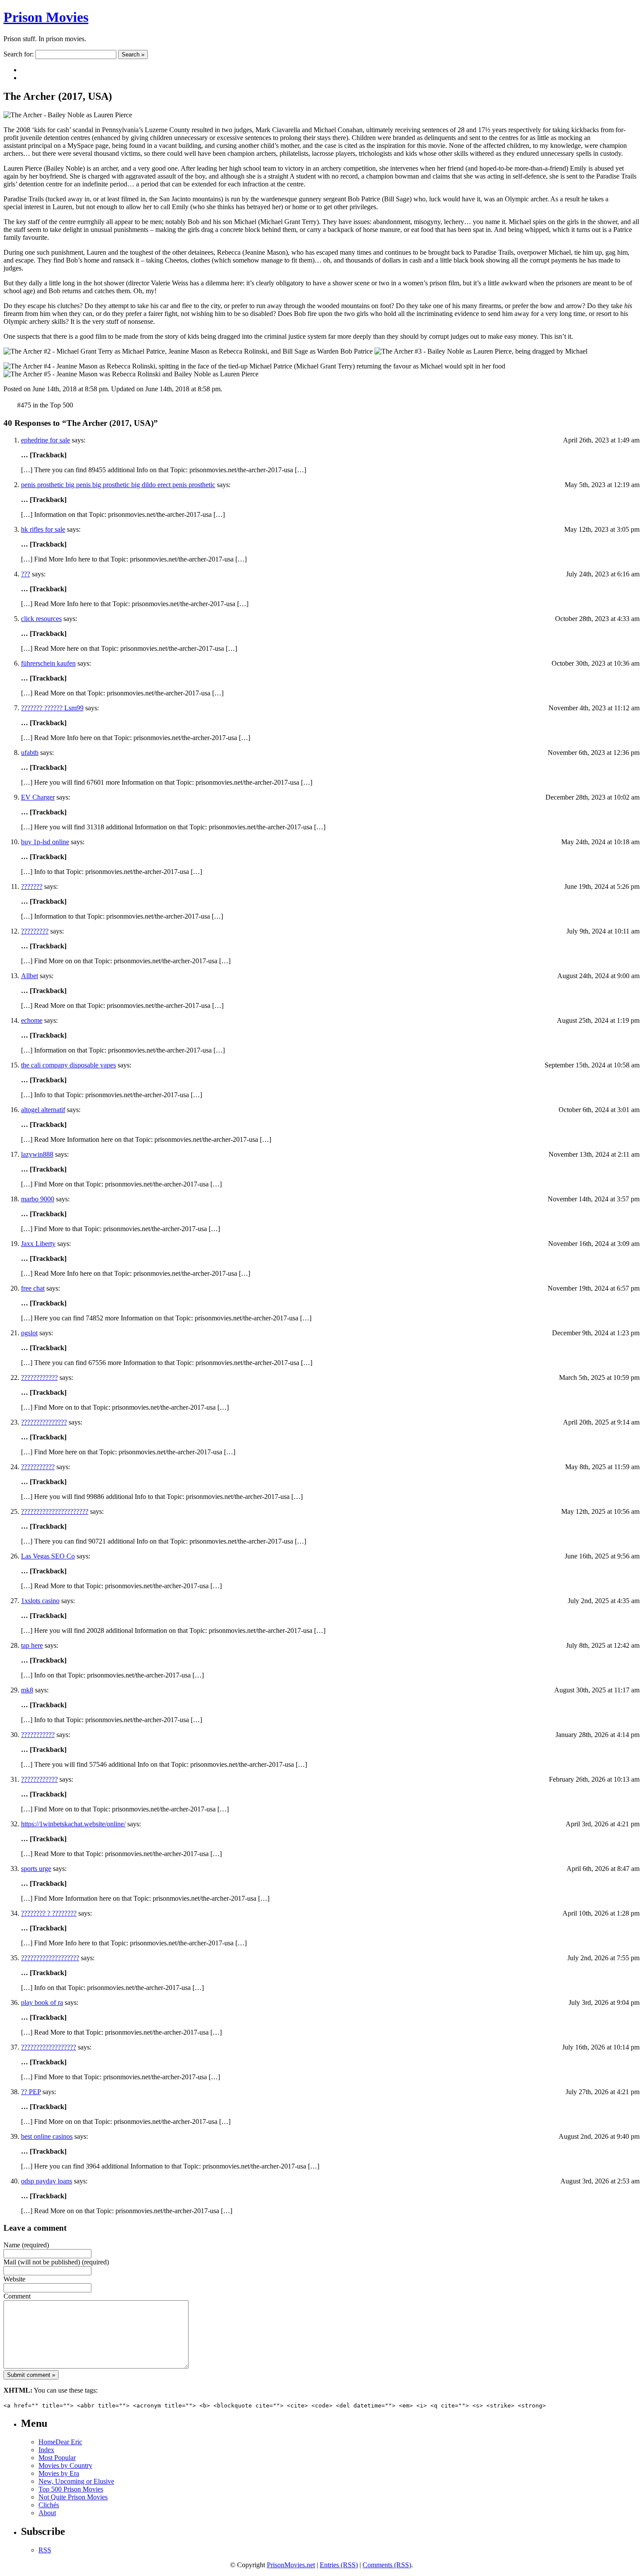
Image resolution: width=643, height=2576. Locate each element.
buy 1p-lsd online (45, 842)
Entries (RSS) (339, 2565)
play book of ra (42, 2002)
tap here (32, 1645)
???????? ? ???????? (49, 1913)
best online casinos (47, 2136)
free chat (33, 1288)
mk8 (27, 1690)
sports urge (36, 1869)
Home (47, 2442)
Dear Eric (69, 2442)
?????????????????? (49, 2047)
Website (14, 2279)
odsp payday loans (47, 2181)
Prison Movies (46, 17)
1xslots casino (40, 1601)
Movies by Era (59, 2473)
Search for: (19, 54)
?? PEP (31, 2092)
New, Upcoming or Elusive (76, 2481)
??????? (32, 886)
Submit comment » (31, 2375)
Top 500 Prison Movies (71, 2489)
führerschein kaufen (48, 663)
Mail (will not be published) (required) (56, 2262)
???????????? (39, 1377)
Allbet (30, 976)
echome (32, 1020)
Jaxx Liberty (38, 1244)
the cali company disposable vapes (68, 1065)
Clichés (49, 2505)
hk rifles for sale (43, 529)
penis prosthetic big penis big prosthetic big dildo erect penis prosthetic (118, 485)
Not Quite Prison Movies (73, 2497)
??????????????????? (50, 1958)
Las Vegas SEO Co (48, 1556)
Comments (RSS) (387, 2565)
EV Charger (38, 797)
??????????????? (44, 1422)
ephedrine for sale (45, 440)
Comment (17, 2296)
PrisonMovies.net (291, 2565)
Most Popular (57, 2458)
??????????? (38, 1467)
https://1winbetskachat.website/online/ (73, 1824)
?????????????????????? (55, 1511)
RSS (45, 2550)
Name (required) (26, 2245)
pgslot (29, 1333)
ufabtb (30, 753)
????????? (35, 931)
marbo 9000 (38, 1199)
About (47, 2513)
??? (26, 574)
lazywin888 (37, 1154)
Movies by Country (65, 2465)
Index (46, 2450)
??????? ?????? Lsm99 (52, 708)
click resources (41, 619)
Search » (133, 54)
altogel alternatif (43, 1110)
